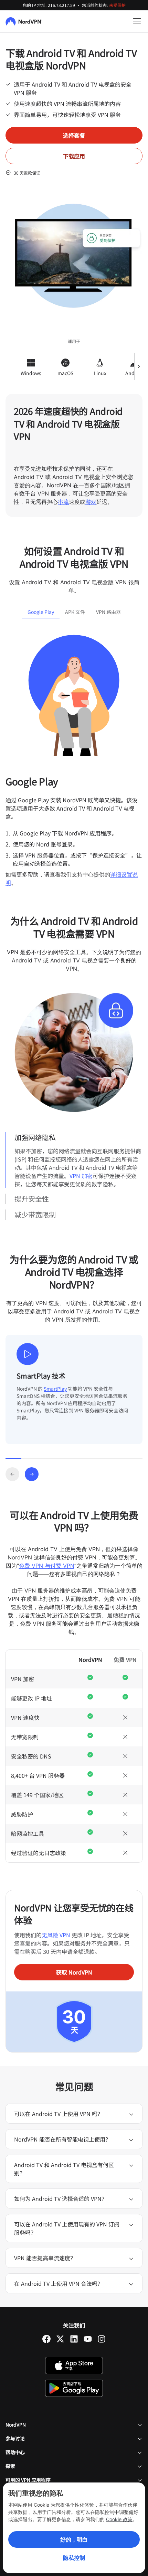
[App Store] (74, 2366)
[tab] (41, 612)
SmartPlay (55, 1389)
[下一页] (138, 366)
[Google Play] (74, 2388)
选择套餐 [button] (74, 135)
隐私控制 (74, 2558)
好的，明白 (74, 2539)
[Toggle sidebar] (137, 21)
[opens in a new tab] (46, 2339)
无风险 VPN (56, 1935)
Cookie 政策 (119, 2519)
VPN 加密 (81, 1176)
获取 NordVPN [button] (74, 1972)
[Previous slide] (12, 1474)
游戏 (91, 502)
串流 (63, 502)
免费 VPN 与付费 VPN (47, 1566)
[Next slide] (32, 1474)
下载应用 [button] (74, 156)
